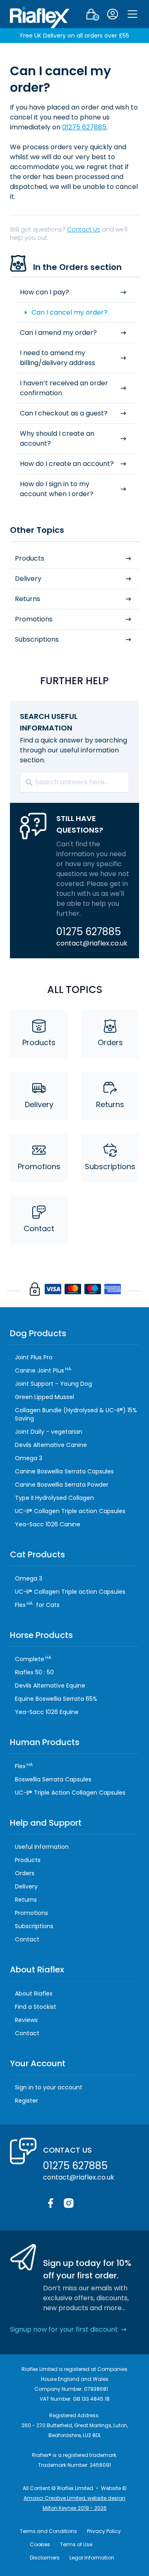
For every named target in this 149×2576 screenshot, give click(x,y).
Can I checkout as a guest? (64, 413)
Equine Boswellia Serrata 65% (56, 1699)
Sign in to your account (49, 2087)
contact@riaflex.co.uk (92, 943)
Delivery (28, 579)
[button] (132, 14)
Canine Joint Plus (43, 1370)
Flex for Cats (37, 1605)
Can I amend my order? (58, 333)
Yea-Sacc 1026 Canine (48, 1524)
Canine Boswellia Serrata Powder (62, 1485)
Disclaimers (45, 2558)
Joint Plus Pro (34, 1357)
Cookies (40, 2544)
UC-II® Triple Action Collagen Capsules (70, 1793)
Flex (24, 1766)
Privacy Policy (104, 2531)
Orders (110, 1042)
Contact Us (84, 229)
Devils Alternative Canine (51, 1445)
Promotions (34, 619)
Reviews (26, 2020)
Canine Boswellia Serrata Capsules (64, 1471)
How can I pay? (44, 292)
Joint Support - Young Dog (53, 1384)
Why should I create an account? (57, 438)
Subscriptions (37, 639)
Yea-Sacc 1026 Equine (47, 1712)
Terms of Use (76, 2544)
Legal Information (92, 2558)
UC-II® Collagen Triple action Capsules (70, 1511)
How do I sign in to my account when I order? (57, 489)
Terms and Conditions (48, 2531)
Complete (33, 1659)
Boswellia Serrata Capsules (53, 1779)
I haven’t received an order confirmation (64, 388)
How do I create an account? (67, 464)
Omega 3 (29, 1458)
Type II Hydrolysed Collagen (54, 1498)
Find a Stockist (36, 2007)
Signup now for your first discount (64, 2329)
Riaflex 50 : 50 (34, 1672)
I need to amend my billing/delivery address (58, 358)
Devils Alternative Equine (50, 1686)
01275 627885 (84, 127)
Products (30, 558)
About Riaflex (34, 1993)
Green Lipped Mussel (44, 1397)
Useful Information (42, 1847)
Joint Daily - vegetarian (49, 1432)
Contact (39, 1228)
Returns (28, 599)
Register (26, 2101)
